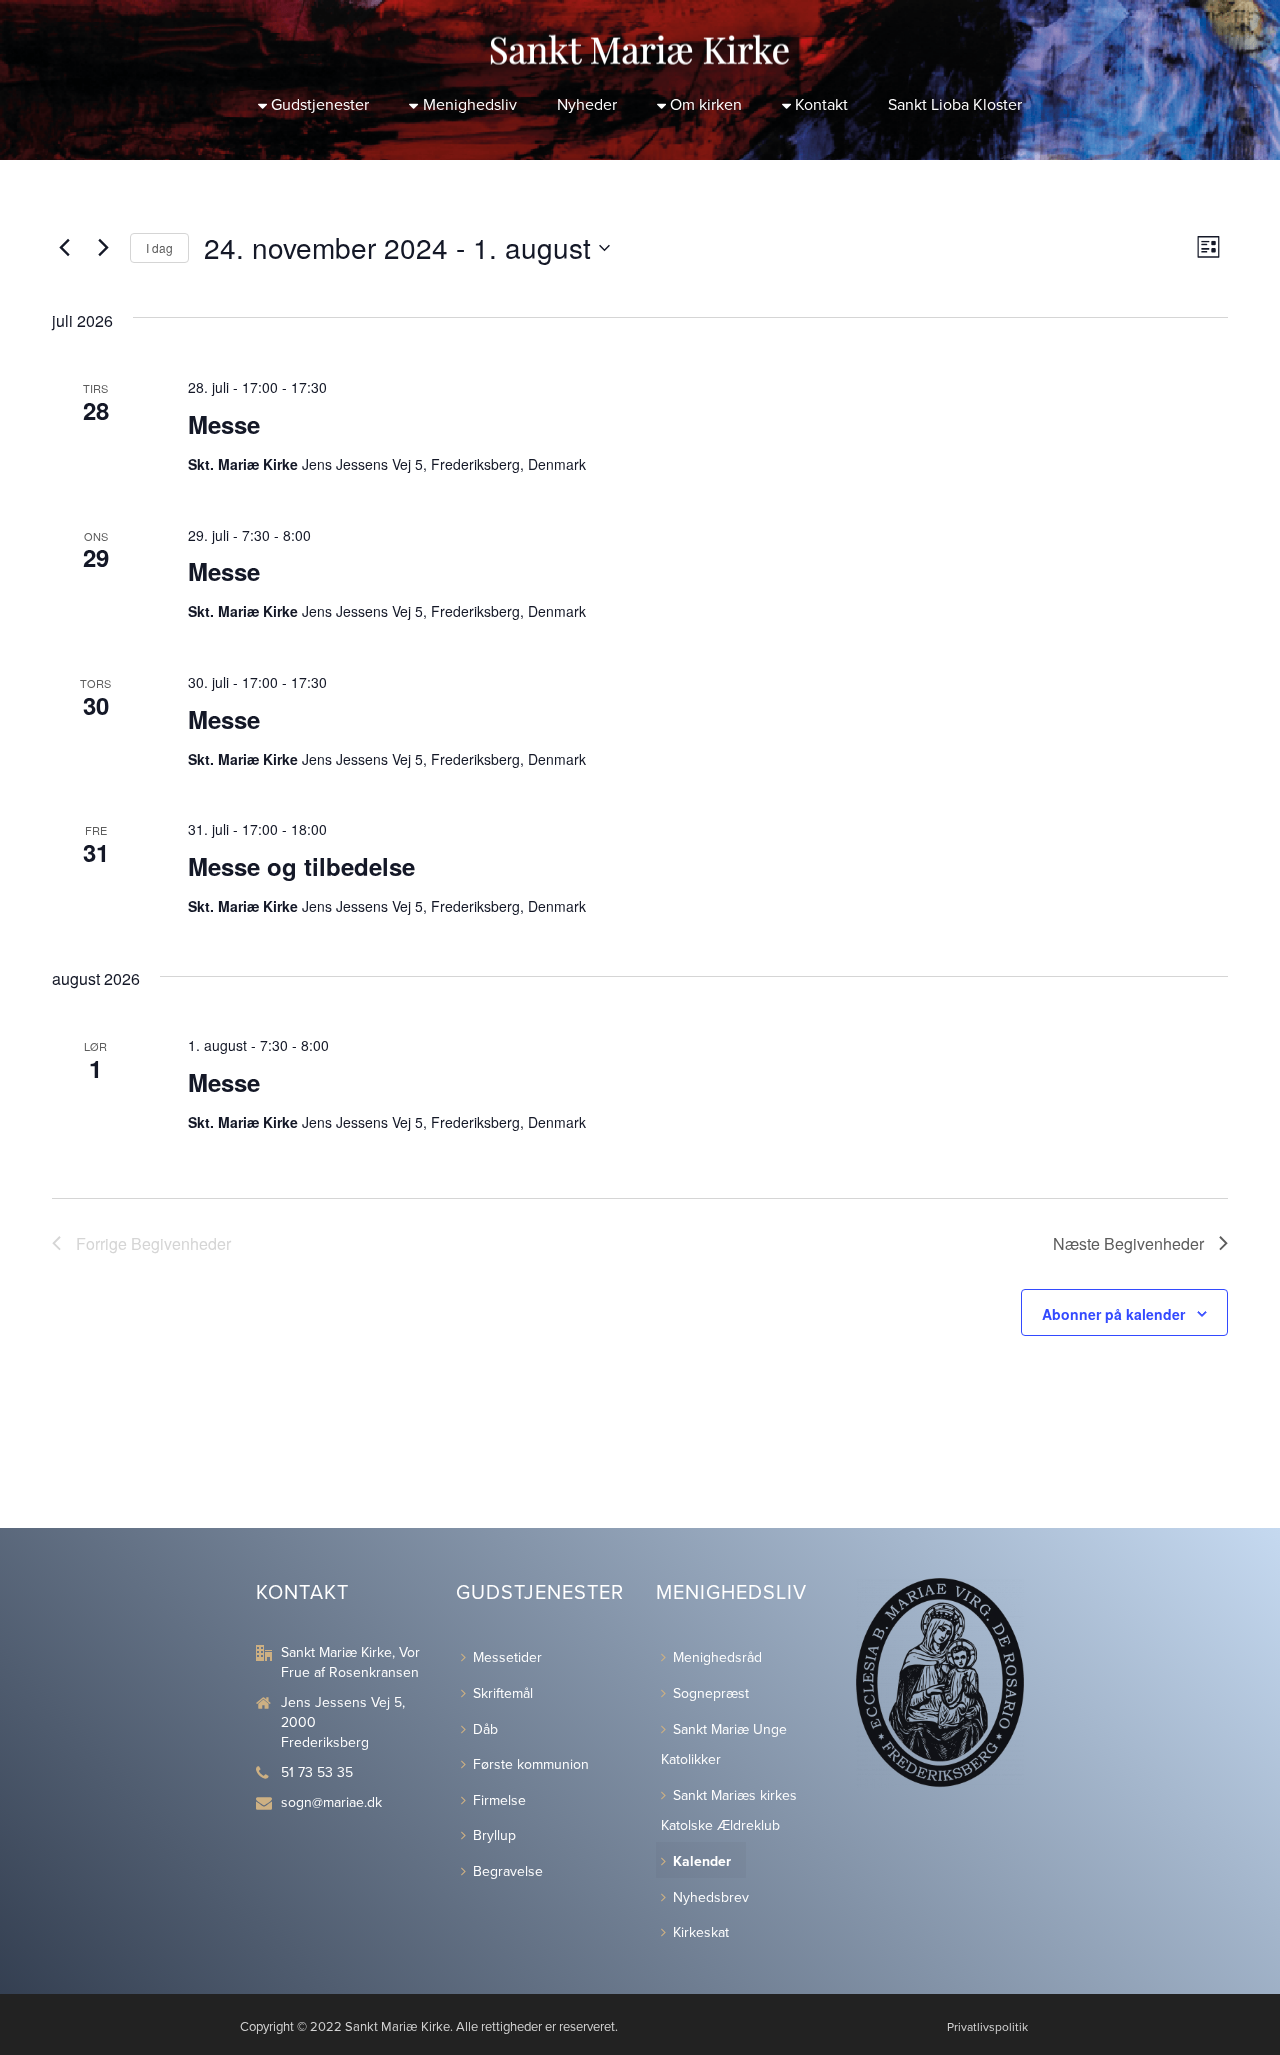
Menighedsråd (717, 1657)
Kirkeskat (701, 1932)
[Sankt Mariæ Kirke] (640, 40)
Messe (224, 424)
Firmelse (499, 1800)
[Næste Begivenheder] (103, 248)
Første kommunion (531, 1764)
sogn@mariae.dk (331, 1802)
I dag (159, 247)
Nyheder (587, 105)
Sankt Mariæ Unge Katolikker (724, 1745)
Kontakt (821, 105)
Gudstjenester (320, 105)
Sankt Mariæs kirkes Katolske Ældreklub (729, 1811)
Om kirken (706, 105)
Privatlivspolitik (987, 2027)
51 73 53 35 (317, 1772)
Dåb (485, 1729)
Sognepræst (711, 1693)
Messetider (507, 1657)
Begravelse (508, 1871)
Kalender (702, 1861)
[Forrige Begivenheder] (64, 248)
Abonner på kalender (1113, 1314)
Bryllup (494, 1835)
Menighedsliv (470, 105)
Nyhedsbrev (711, 1897)
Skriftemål (503, 1693)
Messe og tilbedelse (301, 866)
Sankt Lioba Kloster (955, 105)
